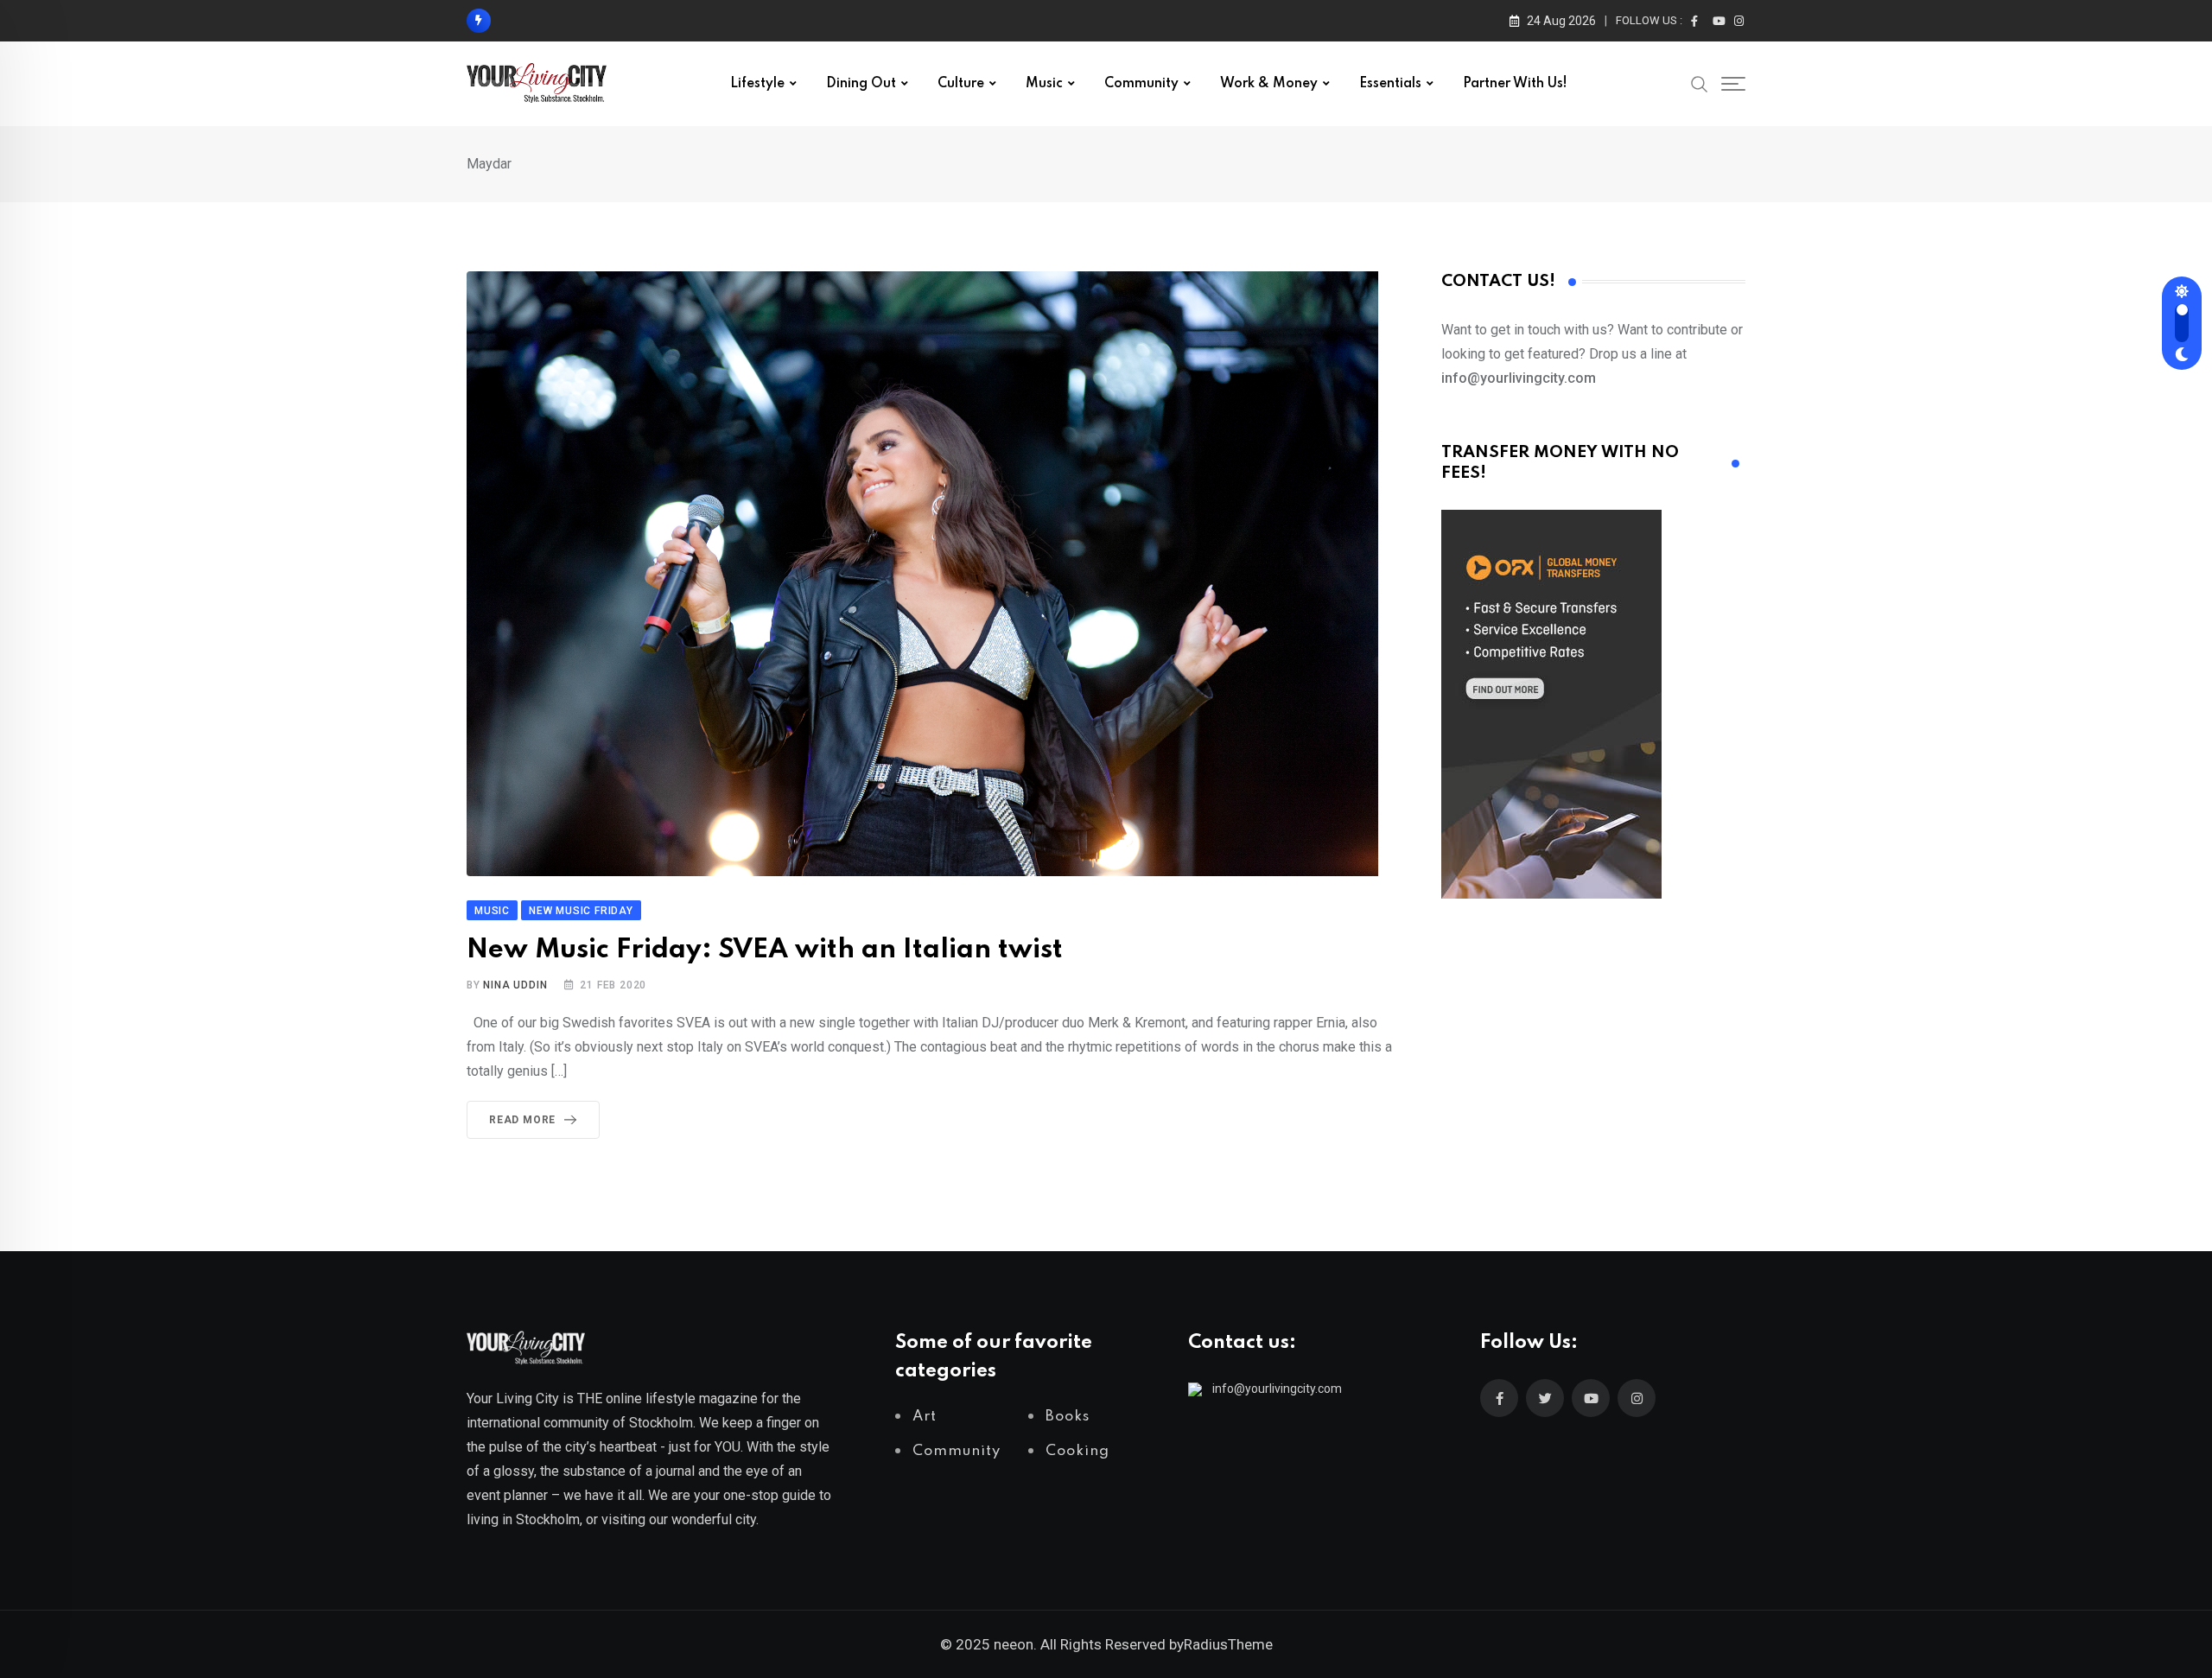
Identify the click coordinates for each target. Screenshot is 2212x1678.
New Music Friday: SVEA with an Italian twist (765, 950)
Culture (961, 84)
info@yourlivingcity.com (1277, 1389)
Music (1044, 84)
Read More (522, 1120)
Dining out (861, 84)
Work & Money (1269, 84)
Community (1141, 84)
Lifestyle (757, 84)
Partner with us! (1515, 84)
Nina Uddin (515, 985)
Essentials (1390, 84)
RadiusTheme (1228, 1644)
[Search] (1700, 83)
